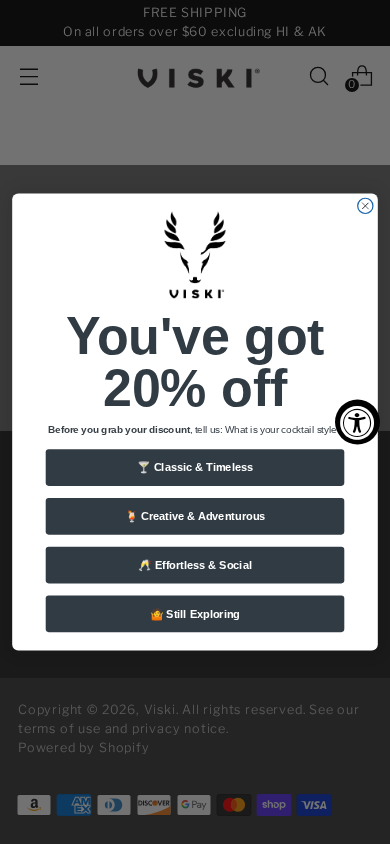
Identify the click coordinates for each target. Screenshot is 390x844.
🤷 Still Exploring (195, 614)
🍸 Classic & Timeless (195, 467)
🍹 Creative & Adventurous (195, 516)
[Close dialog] (365, 205)
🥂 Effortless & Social (194, 565)
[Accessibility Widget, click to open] (357, 422)
